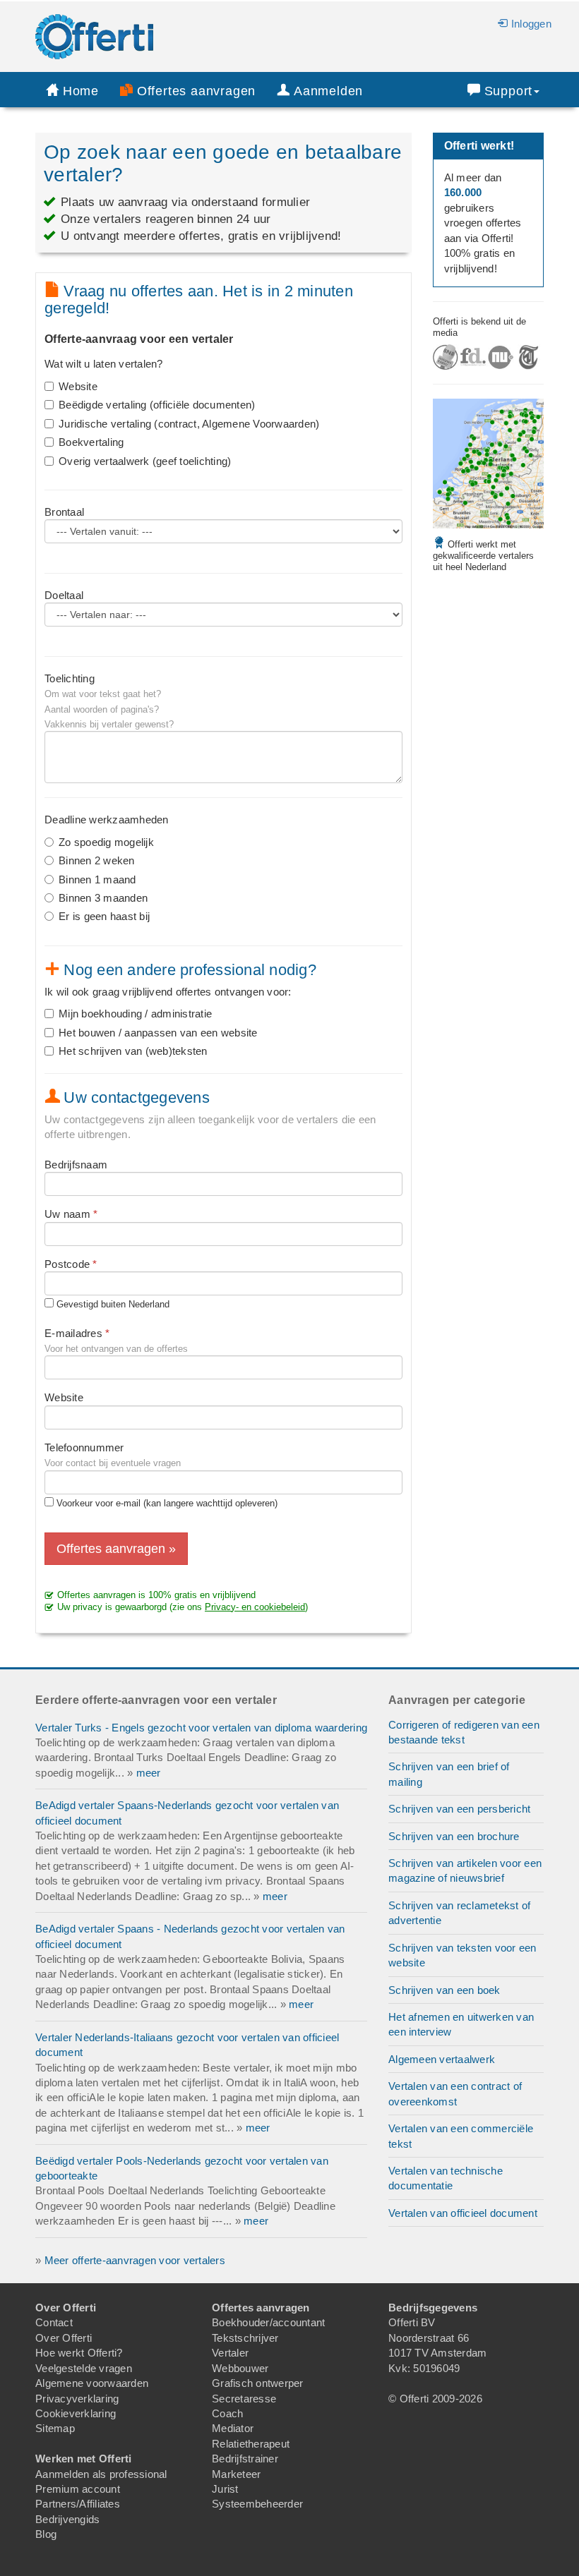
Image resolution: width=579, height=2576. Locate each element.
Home (81, 91)
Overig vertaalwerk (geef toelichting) (145, 461)
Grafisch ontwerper (258, 2383)
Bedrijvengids (67, 2519)
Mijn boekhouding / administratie (135, 1014)
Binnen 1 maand (97, 879)
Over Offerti (64, 2338)
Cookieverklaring (76, 2413)
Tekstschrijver (245, 2338)
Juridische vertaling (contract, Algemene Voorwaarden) (189, 424)
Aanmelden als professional (101, 2474)
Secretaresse (244, 2399)
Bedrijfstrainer (245, 2459)
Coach (227, 2413)
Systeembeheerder (257, 2504)
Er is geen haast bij (104, 916)
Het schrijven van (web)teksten (133, 1051)
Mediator (233, 2428)
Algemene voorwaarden (92, 2383)
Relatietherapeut (251, 2444)
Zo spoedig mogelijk (106, 842)
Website (78, 386)
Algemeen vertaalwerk (442, 2059)
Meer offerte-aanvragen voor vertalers (135, 2260)
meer (149, 1773)
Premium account (78, 2489)
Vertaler (230, 2353)
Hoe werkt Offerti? (79, 2353)
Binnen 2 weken (97, 860)
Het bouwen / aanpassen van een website (158, 1033)
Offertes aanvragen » (116, 1549)
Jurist (225, 2489)
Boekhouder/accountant (268, 2322)
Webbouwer (240, 2368)
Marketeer (236, 2474)
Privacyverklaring (77, 2399)
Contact (54, 2322)
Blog (46, 2534)
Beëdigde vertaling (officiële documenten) (157, 405)
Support (509, 91)
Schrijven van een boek (444, 1990)
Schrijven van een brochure (454, 1836)
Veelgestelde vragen (84, 2368)
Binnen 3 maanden (103, 898)
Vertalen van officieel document (463, 2213)
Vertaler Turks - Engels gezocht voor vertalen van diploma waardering (201, 1728)
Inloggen (531, 24)
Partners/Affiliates (78, 2504)
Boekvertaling (91, 442)
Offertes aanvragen (196, 91)
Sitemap (55, 2428)
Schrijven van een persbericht (459, 1809)
